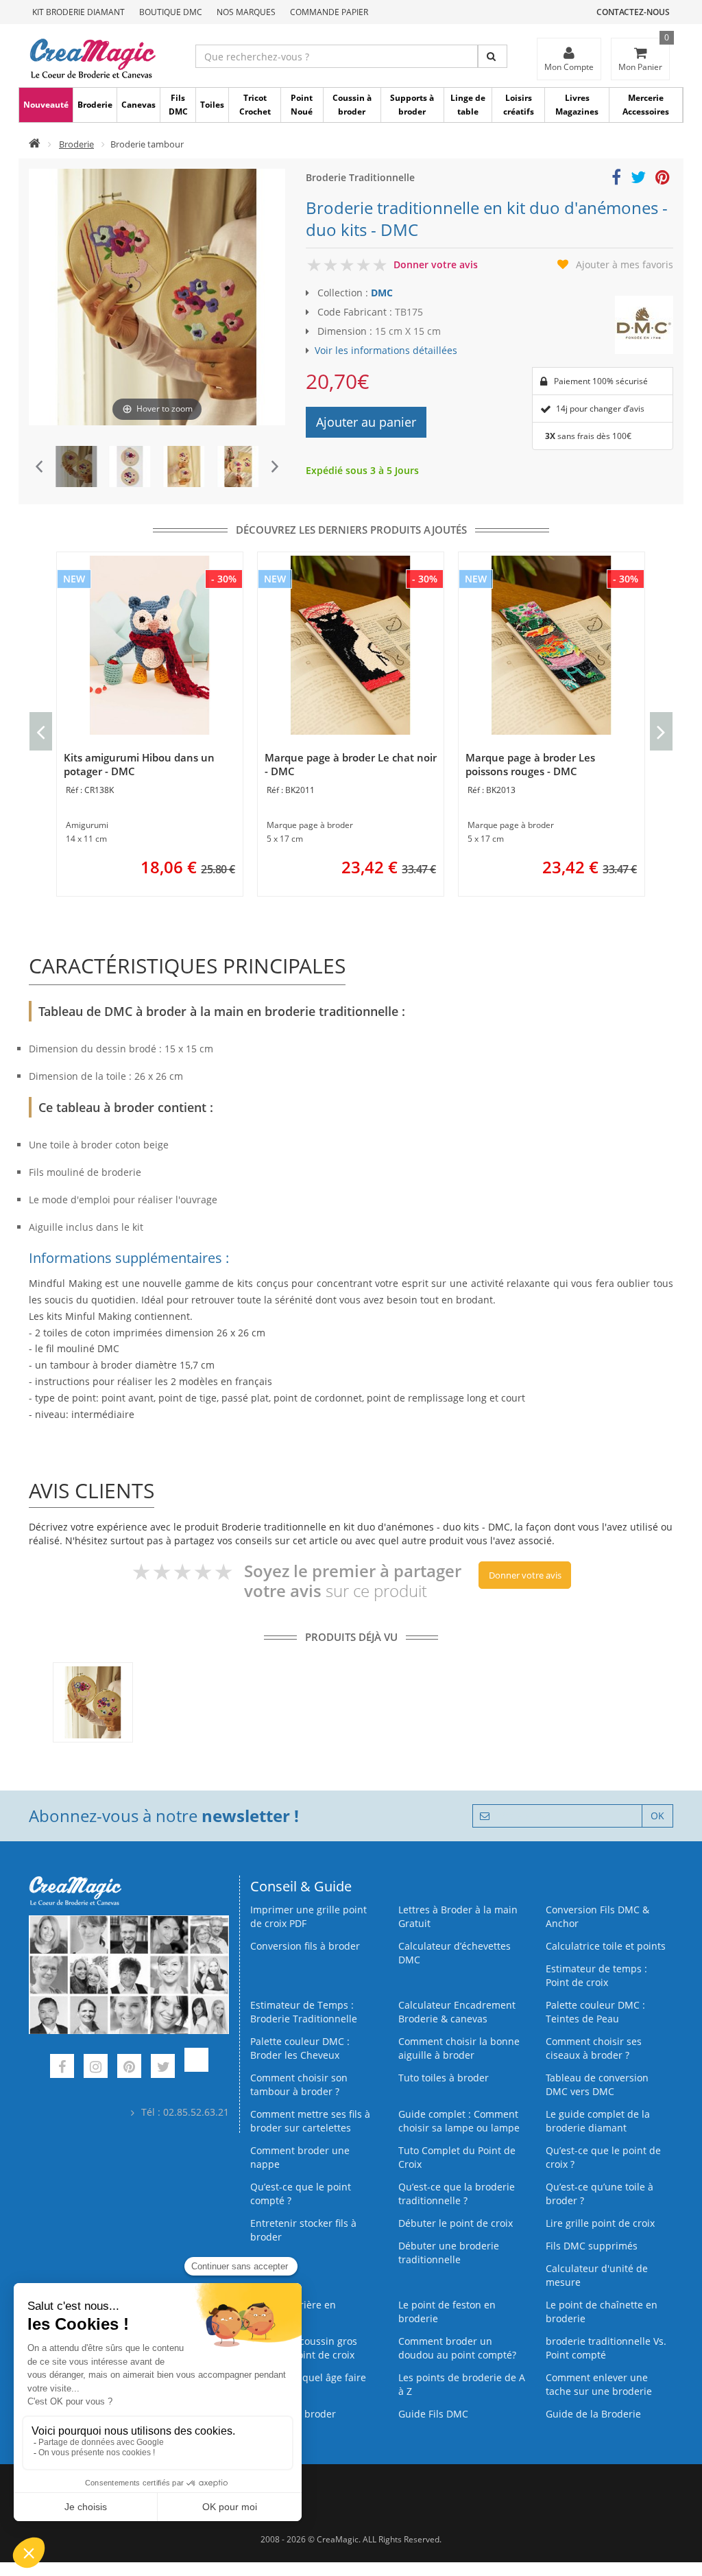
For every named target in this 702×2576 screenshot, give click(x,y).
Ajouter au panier (366, 422)
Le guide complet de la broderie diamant (598, 2121)
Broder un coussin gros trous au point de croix (304, 2348)
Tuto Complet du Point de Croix (457, 2157)
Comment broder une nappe (300, 2157)
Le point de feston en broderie (447, 2312)
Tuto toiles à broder (444, 2078)
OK (657, 1816)
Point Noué (302, 105)
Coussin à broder (352, 105)
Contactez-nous (633, 12)
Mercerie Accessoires (646, 105)
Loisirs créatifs (519, 105)
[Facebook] (62, 2068)
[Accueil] (35, 144)
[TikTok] (196, 2068)
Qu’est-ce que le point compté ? (301, 2194)
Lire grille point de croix (600, 2223)
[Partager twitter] (638, 179)
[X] (163, 2068)
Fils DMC (178, 105)
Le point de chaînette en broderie (602, 2312)
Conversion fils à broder (305, 1946)
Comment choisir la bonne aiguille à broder (459, 2048)
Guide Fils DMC (433, 2414)
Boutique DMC (171, 12)
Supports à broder (412, 105)
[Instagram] (96, 2068)
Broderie (95, 105)
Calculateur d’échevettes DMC (455, 1953)
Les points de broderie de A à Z (462, 2384)
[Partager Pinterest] (663, 179)
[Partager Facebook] (616, 179)
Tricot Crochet (255, 105)
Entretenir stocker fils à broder (303, 2230)
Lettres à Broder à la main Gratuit (458, 1916)
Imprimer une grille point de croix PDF (308, 1916)
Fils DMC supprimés (592, 2246)
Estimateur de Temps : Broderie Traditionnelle (304, 2012)
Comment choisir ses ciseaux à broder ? (594, 2048)
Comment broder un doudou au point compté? (457, 2348)
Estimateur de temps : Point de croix (596, 1975)
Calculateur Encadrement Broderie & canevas (457, 2012)
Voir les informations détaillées (386, 350)
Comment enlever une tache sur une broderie (599, 2384)
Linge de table (468, 105)
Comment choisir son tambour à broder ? (299, 2084)
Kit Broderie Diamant (78, 12)
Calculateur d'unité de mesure (597, 2275)
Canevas (138, 105)
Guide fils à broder (293, 2414)
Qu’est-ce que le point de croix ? (603, 2157)
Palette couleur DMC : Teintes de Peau (595, 2012)
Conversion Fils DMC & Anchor (597, 1916)
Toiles (212, 105)
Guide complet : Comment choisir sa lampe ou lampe (459, 2121)
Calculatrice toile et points (606, 1946)
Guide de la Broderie (593, 2414)
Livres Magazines (577, 105)
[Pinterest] (129, 2068)
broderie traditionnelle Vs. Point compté (606, 2348)
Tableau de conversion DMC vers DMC (597, 2084)
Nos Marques (246, 12)
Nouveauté (46, 105)
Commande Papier (329, 12)
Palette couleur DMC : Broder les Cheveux (300, 2048)
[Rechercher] (493, 56)
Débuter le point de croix (456, 2223)
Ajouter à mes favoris (625, 264)
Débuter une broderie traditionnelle (449, 2253)
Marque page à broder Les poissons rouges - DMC (530, 764)
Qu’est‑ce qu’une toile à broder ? (600, 2194)
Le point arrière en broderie (293, 2312)
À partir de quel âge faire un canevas (308, 2384)
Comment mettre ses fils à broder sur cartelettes (310, 2121)
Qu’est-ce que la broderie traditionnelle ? (457, 2194)
